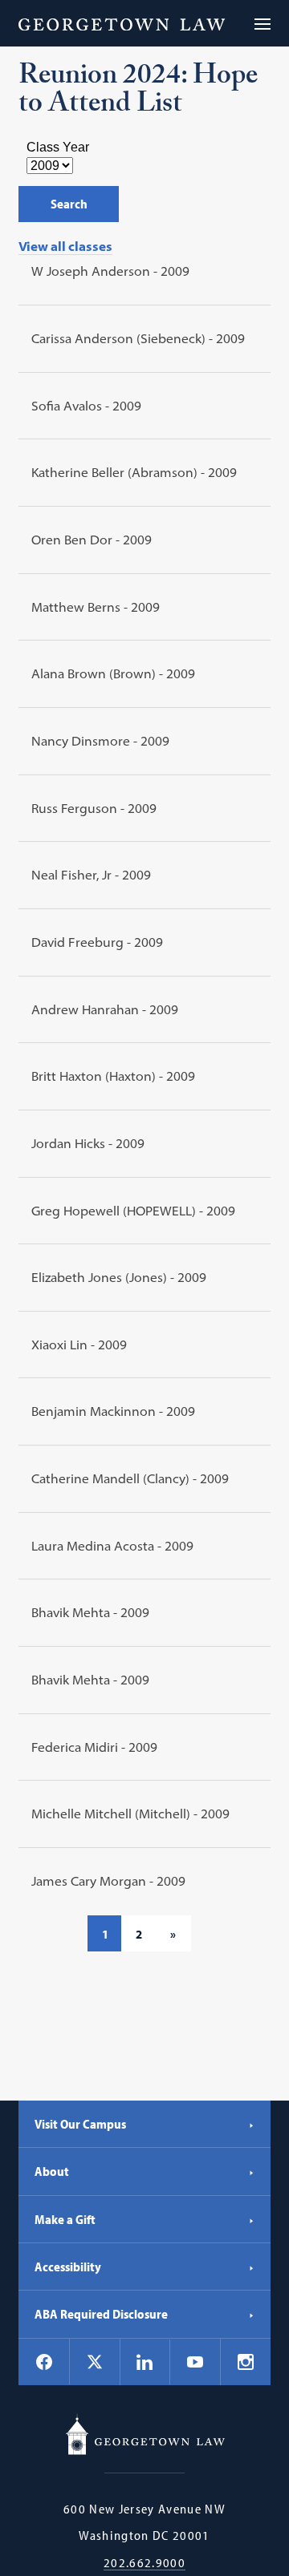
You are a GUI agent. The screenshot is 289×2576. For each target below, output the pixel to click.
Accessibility (68, 2267)
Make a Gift (65, 2219)
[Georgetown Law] (122, 23)
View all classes (65, 246)
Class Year (58, 147)
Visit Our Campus (80, 2124)
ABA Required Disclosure (101, 2314)
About (52, 2171)
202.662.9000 (144, 2563)
